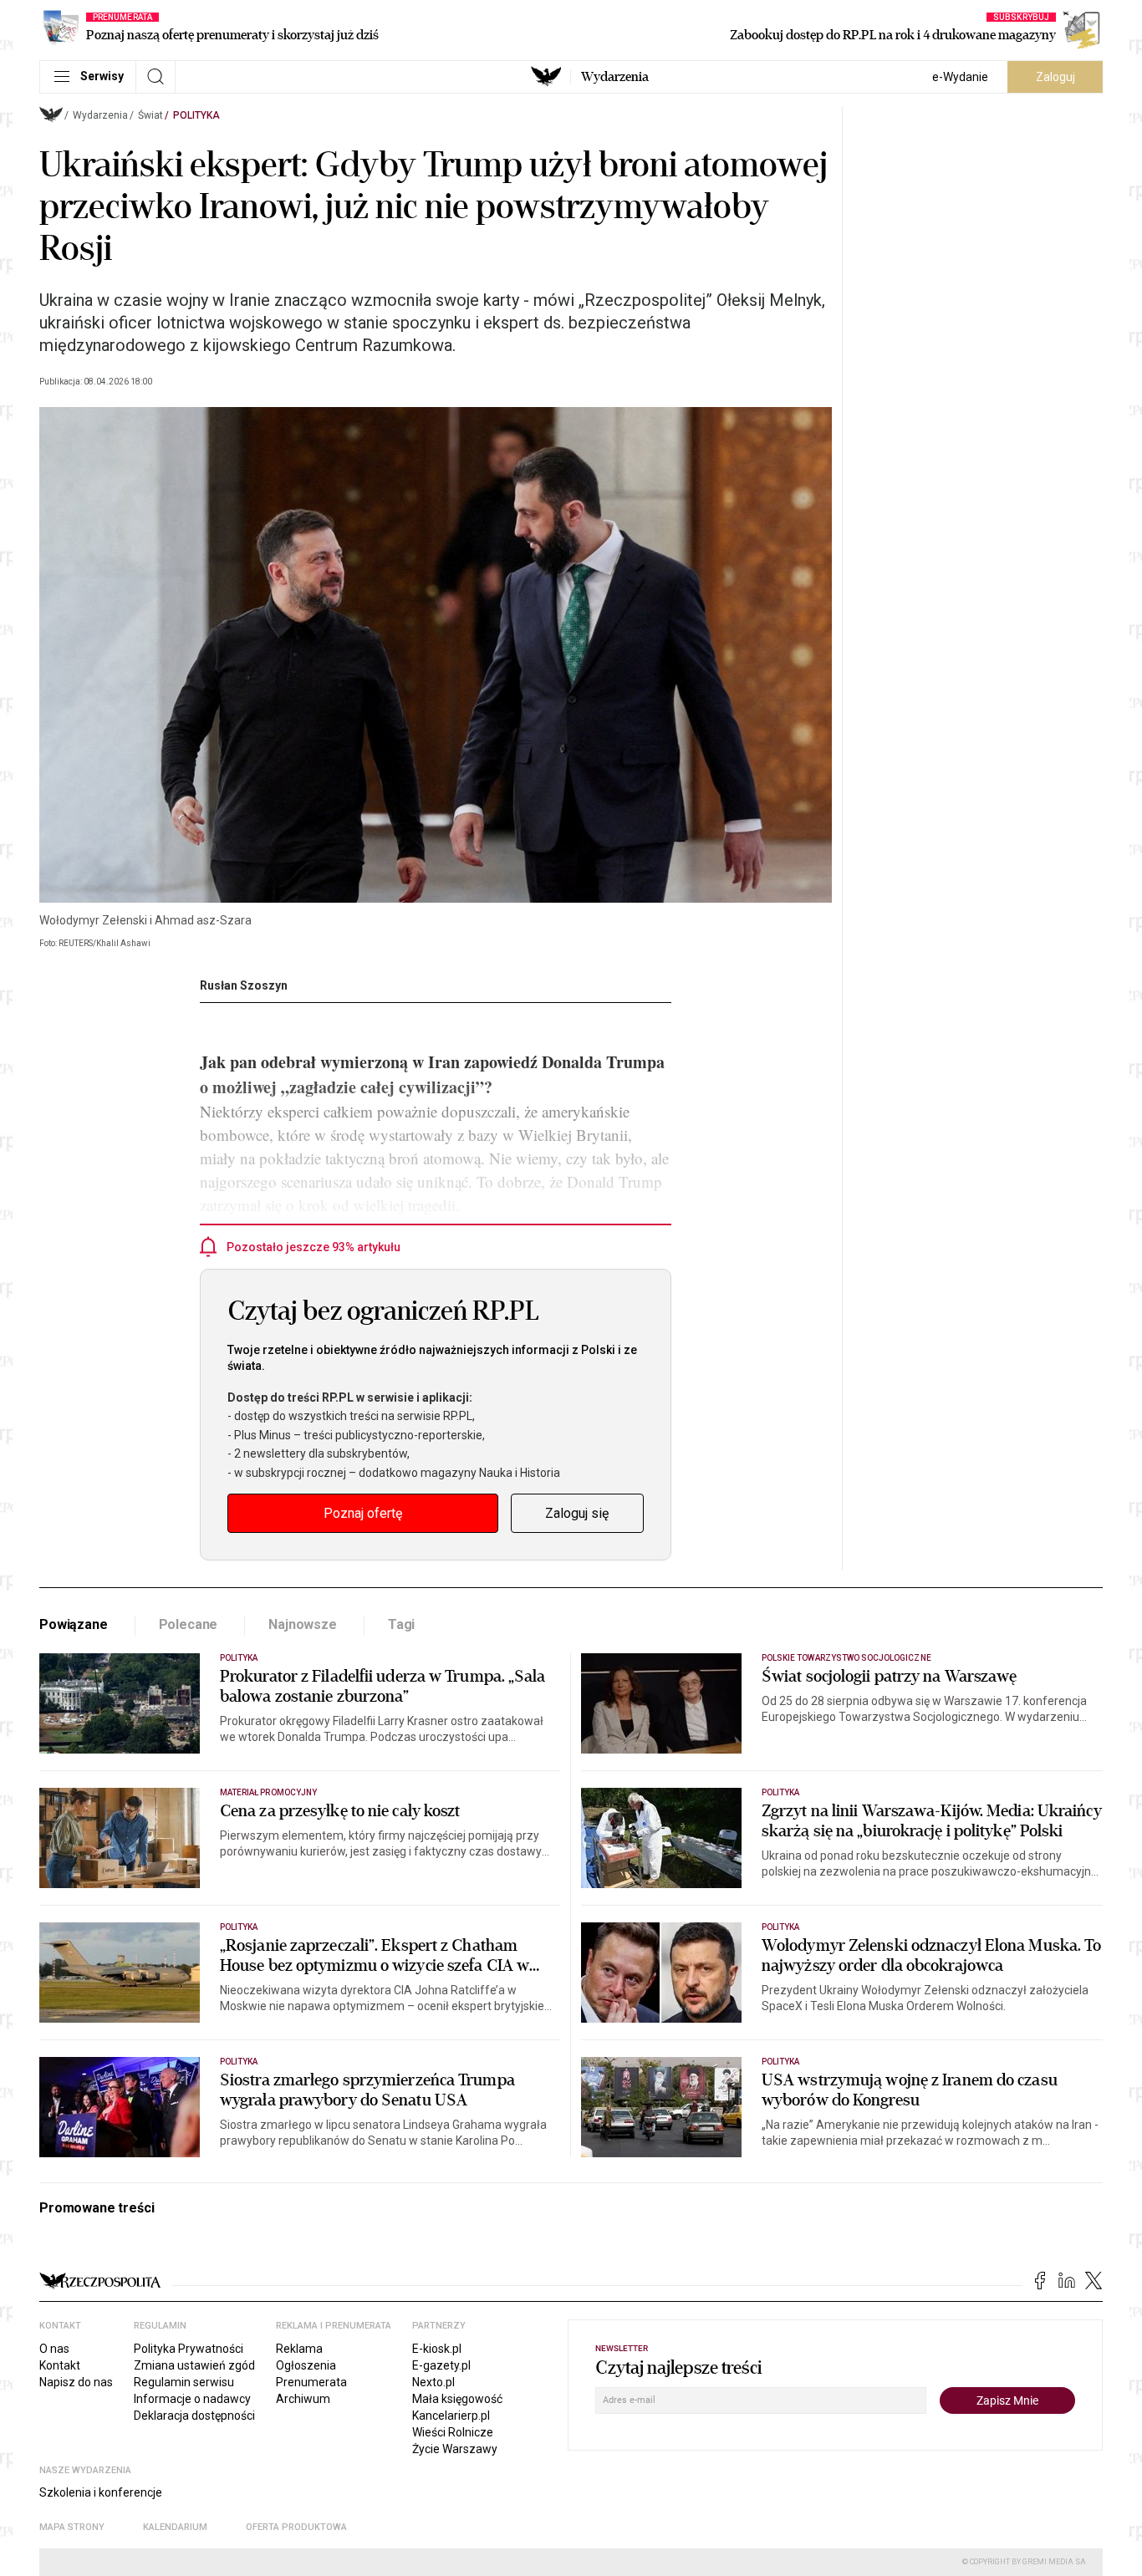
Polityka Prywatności (189, 2349)
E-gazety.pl (441, 2365)
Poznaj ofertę (363, 1513)
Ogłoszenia (306, 2365)
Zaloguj (1055, 77)
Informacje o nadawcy (192, 2399)
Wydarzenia (615, 77)
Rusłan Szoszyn (244, 985)
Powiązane (74, 1624)
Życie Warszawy (455, 2449)
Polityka (196, 115)
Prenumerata (311, 2382)
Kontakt (60, 2365)
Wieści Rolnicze (453, 2432)
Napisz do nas (76, 2382)
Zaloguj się (577, 1513)
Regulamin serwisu (184, 2382)
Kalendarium (175, 2527)
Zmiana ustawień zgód (194, 2365)
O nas (54, 2349)
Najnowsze (303, 1624)
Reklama (299, 2349)
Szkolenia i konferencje (101, 2492)
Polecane (189, 1624)
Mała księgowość (457, 2399)
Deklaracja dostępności (194, 2416)
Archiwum (303, 2399)
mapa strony (72, 2527)
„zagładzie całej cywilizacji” (382, 1087)
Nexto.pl (433, 2382)
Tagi (401, 1624)
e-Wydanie (960, 77)
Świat (150, 115)
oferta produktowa (296, 2527)
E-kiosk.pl (437, 2349)
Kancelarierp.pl (451, 2416)
